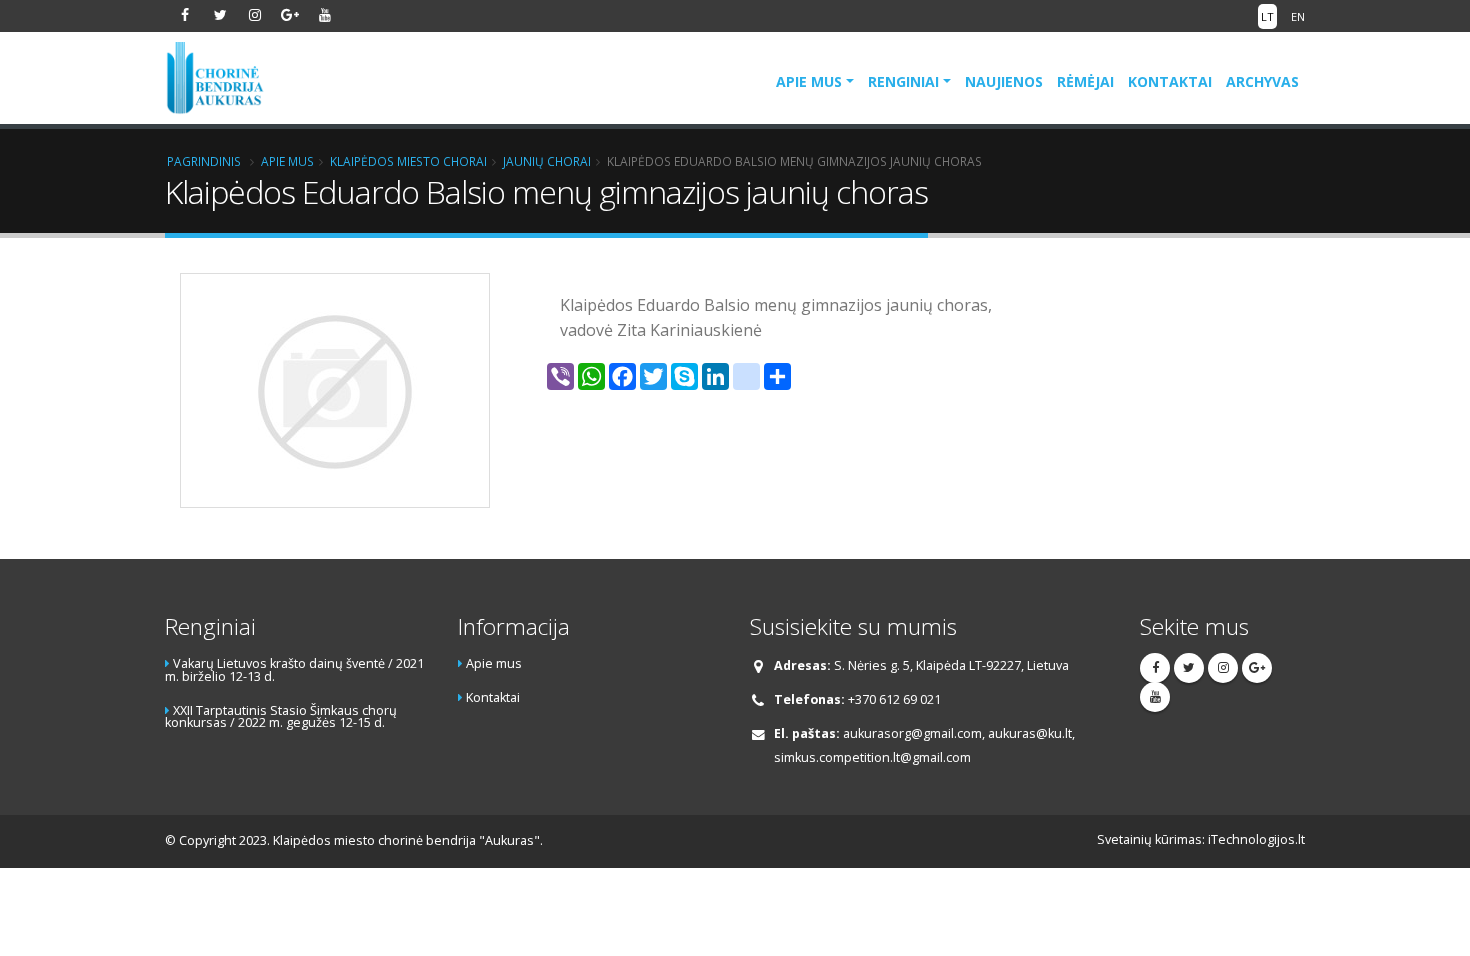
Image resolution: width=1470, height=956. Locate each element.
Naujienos (1004, 81)
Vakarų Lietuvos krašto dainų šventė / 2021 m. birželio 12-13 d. (294, 670)
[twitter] (220, 15)
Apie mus (809, 81)
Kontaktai (1170, 81)
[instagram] (255, 15)
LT (1267, 16)
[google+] (290, 15)
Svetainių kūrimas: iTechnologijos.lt (1201, 839)
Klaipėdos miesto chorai (408, 161)
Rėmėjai (1085, 81)
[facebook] (185, 15)
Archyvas (1262, 81)
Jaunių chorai (547, 161)
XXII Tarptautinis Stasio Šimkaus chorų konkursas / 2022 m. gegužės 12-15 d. (281, 717)
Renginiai (903, 81)
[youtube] (325, 15)
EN (1298, 16)
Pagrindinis (204, 161)
